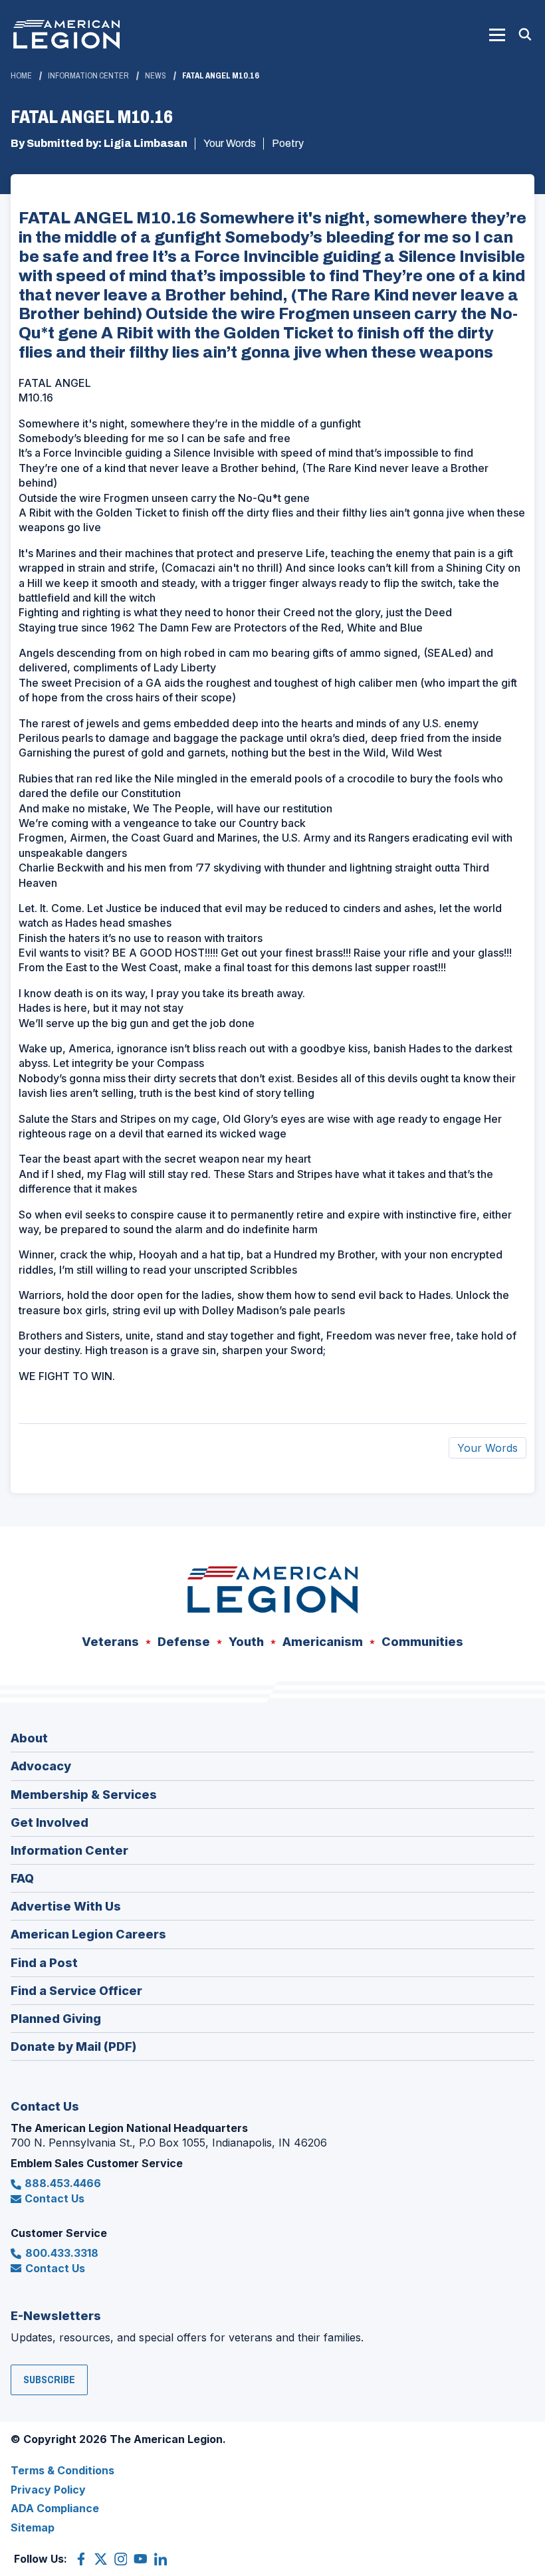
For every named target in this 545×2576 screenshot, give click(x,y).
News (156, 76)
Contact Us (54, 2198)
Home (21, 76)
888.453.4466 (63, 2183)
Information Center (88, 76)
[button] (497, 35)
